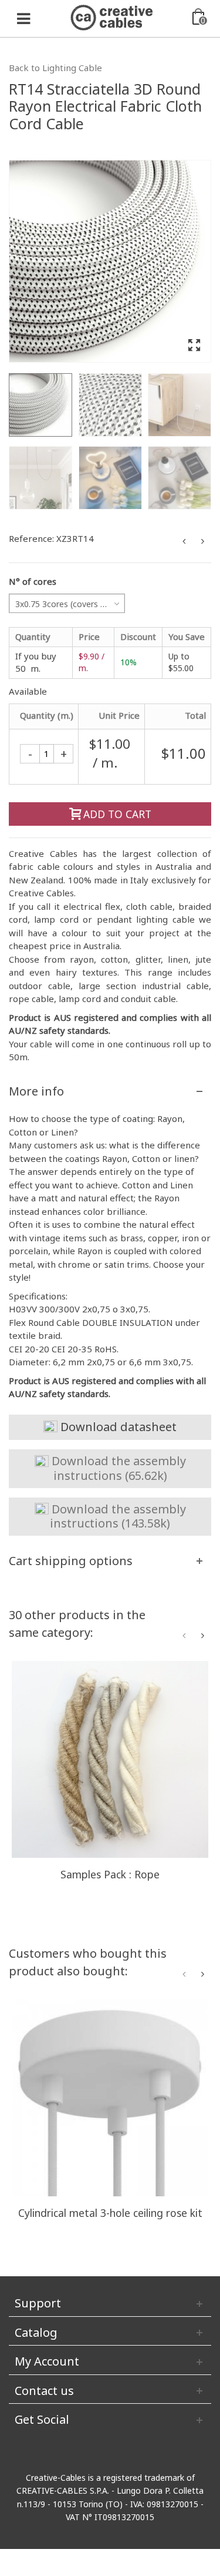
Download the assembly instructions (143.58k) (117, 1516)
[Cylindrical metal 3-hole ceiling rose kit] (110, 2098)
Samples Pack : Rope (110, 1874)
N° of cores (33, 581)
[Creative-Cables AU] (111, 16)
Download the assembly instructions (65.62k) (117, 1468)
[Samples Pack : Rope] (110, 1759)
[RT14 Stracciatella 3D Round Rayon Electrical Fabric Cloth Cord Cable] (110, 261)
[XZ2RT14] (110, 478)
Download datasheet (117, 1427)
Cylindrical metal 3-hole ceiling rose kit (110, 2213)
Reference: (31, 538)
